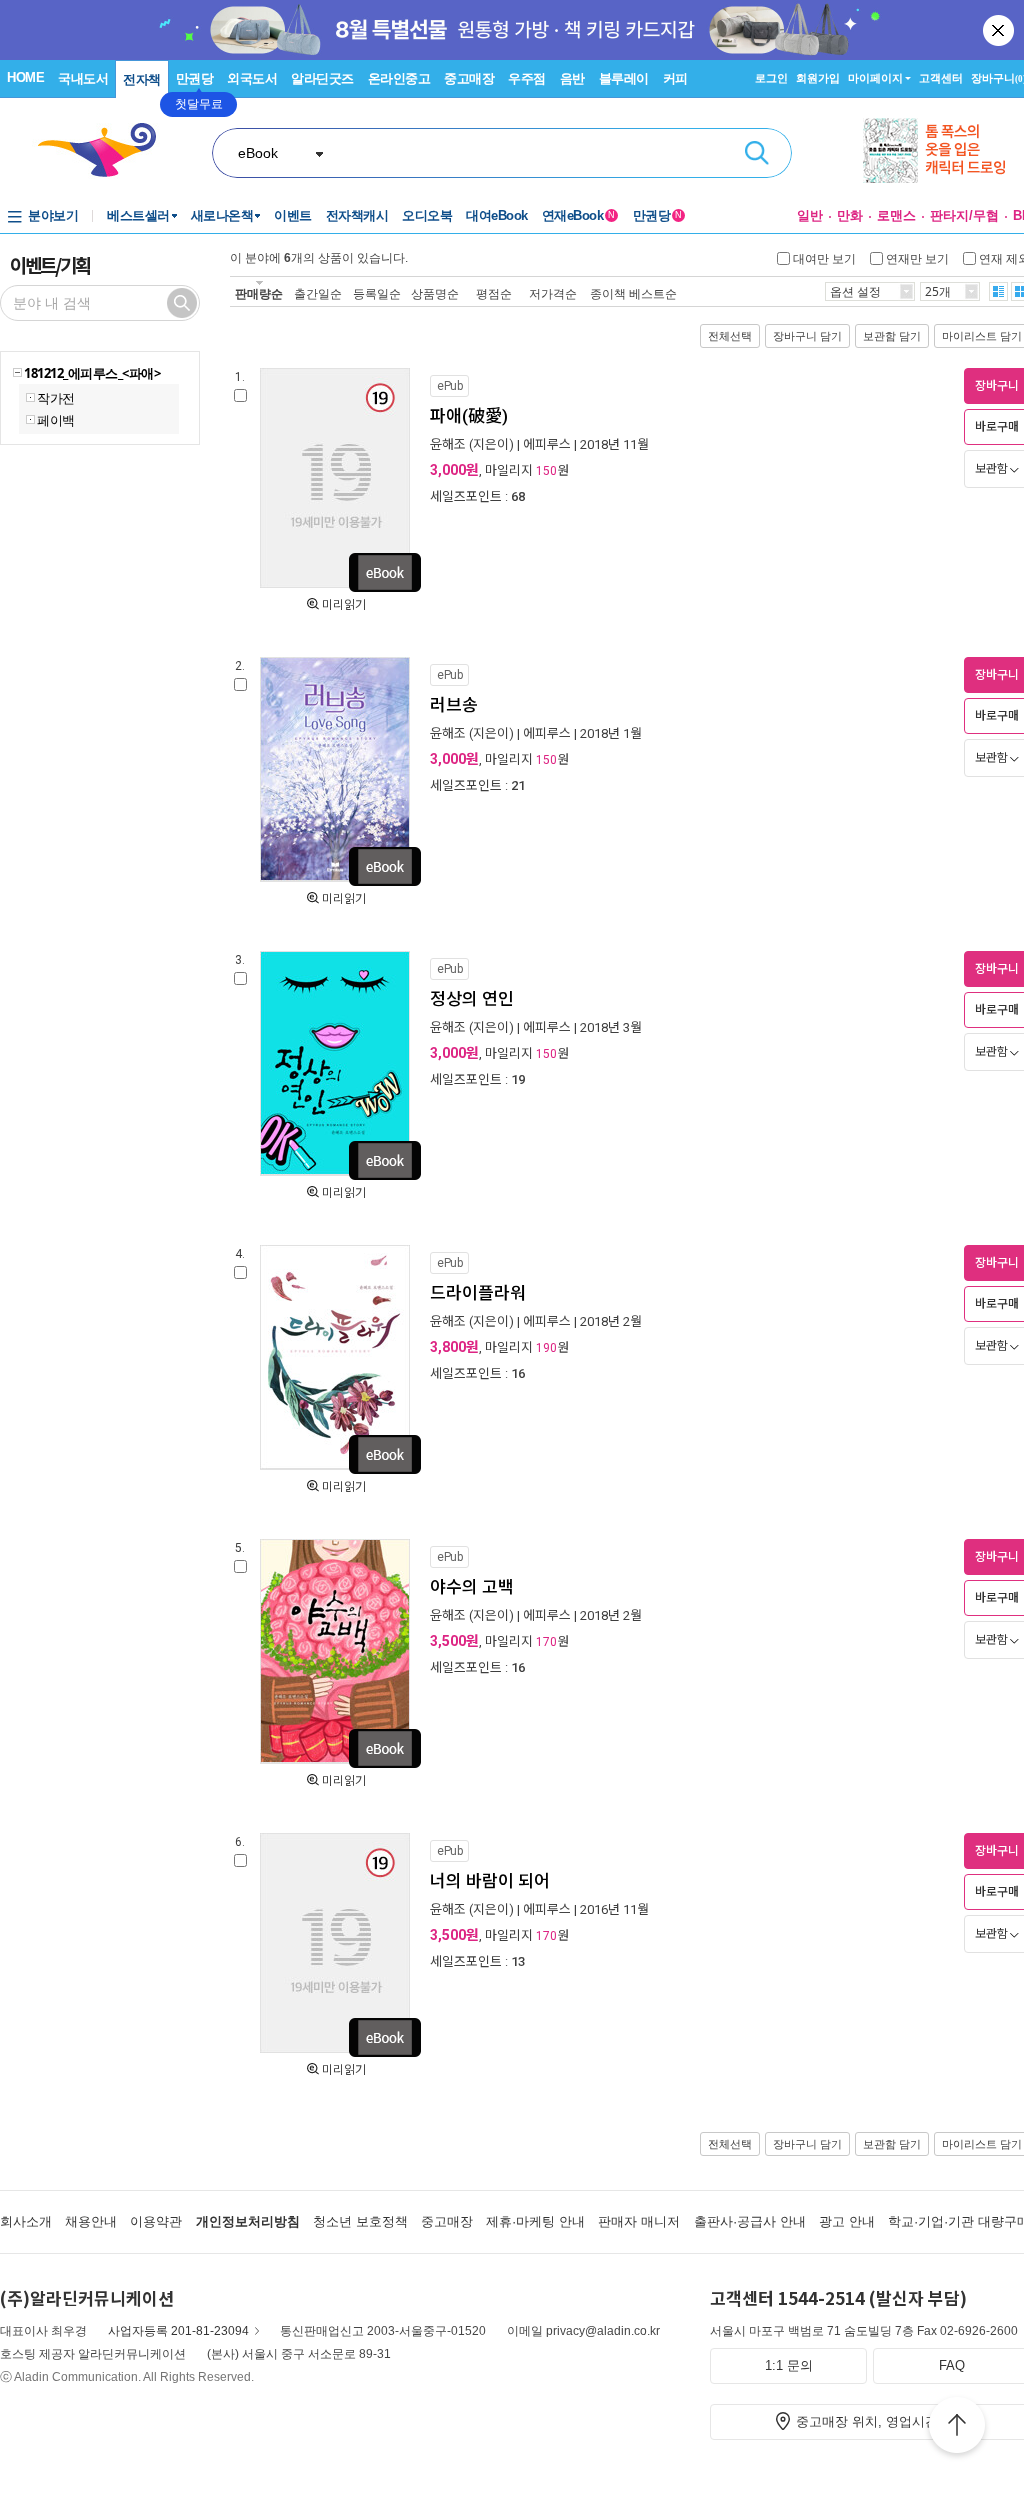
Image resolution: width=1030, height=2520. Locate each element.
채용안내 (91, 2221)
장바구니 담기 (807, 336)
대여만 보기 (824, 258)
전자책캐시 (357, 215)
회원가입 (818, 78)
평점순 (494, 293)
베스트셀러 (138, 215)
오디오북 (427, 215)
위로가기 (957, 2428)
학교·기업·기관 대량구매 (959, 2221)
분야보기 (53, 215)
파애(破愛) (469, 416)
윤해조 (448, 444)
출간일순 (318, 293)
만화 (850, 215)
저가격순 (553, 293)
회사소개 (26, 2221)
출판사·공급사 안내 (750, 2221)
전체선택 (730, 336)
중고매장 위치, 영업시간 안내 (882, 2421)
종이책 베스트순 (633, 293)
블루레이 (624, 78)
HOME (25, 77)
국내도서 (83, 78)
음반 (572, 78)
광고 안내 (847, 2221)
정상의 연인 (472, 999)
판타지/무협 (964, 215)
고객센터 (941, 78)
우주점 (527, 78)
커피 (675, 78)
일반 (810, 215)
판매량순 (259, 293)
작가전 (56, 398)
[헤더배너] (946, 150)
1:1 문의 (789, 2365)
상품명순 (435, 293)
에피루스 (547, 444)
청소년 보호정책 (360, 2221)
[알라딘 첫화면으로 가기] (106, 150)
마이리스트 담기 (982, 336)
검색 (757, 153)
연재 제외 (1004, 258)
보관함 (991, 469)
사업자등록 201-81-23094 (178, 2331)
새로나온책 (222, 215)
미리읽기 (344, 605)
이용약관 (156, 2221)
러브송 (454, 705)
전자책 (142, 79)
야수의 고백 (472, 1587)
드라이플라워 (478, 1293)
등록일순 (377, 293)
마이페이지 (875, 78)
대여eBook (497, 215)
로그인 (771, 78)
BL (1021, 215)
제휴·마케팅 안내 (535, 2221)
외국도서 (252, 78)
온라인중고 (399, 78)
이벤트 (293, 215)
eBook (258, 153)
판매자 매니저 (639, 2221)
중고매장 (469, 78)
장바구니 (998, 78)
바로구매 (997, 427)
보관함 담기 (892, 336)
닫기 (1000, 30)
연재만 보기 (917, 258)
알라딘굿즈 (322, 78)
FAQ (952, 2365)
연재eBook (578, 215)
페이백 (56, 420)
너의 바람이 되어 (490, 1881)
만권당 (195, 78)
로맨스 (896, 215)
